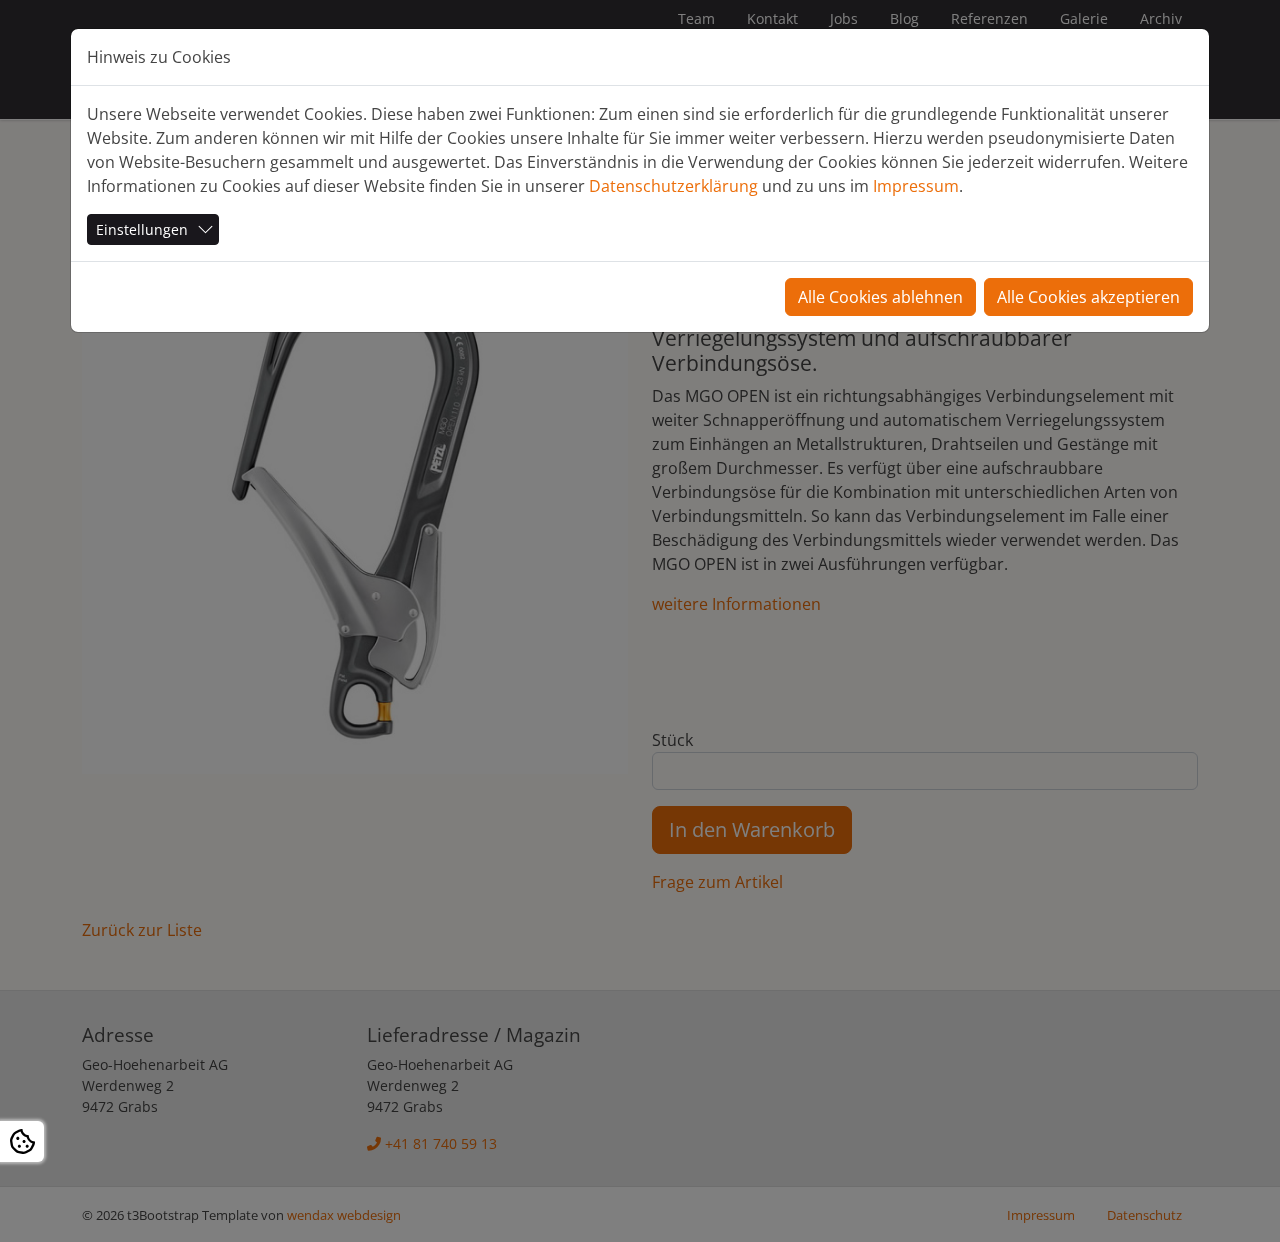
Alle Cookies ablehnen (880, 297)
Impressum (916, 186)
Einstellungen (142, 229)
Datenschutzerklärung (673, 186)
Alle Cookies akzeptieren (1088, 297)
